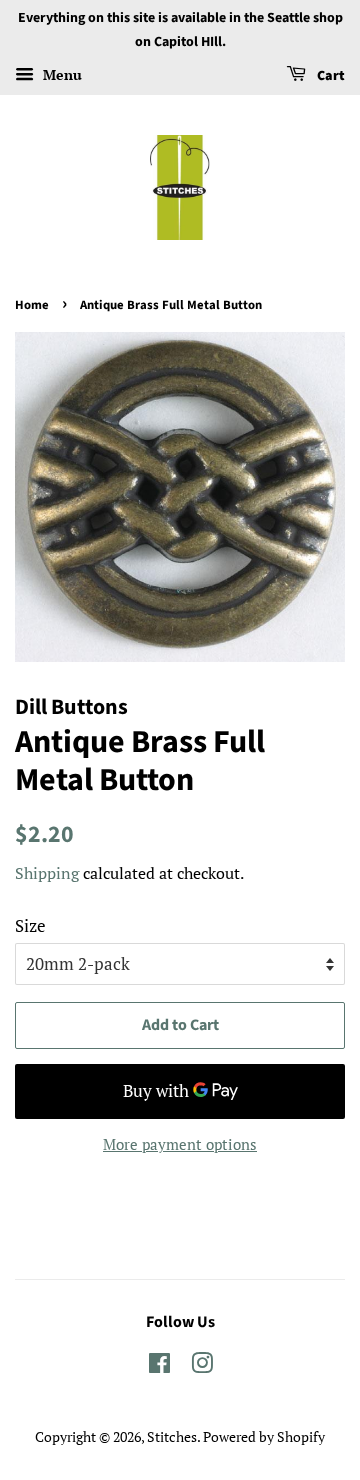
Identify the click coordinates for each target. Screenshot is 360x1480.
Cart (329, 76)
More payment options (180, 1144)
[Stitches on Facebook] (159, 1366)
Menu (60, 74)
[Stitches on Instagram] (202, 1366)
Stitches (172, 1436)
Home (32, 305)
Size (30, 925)
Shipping (47, 873)
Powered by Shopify (264, 1436)
